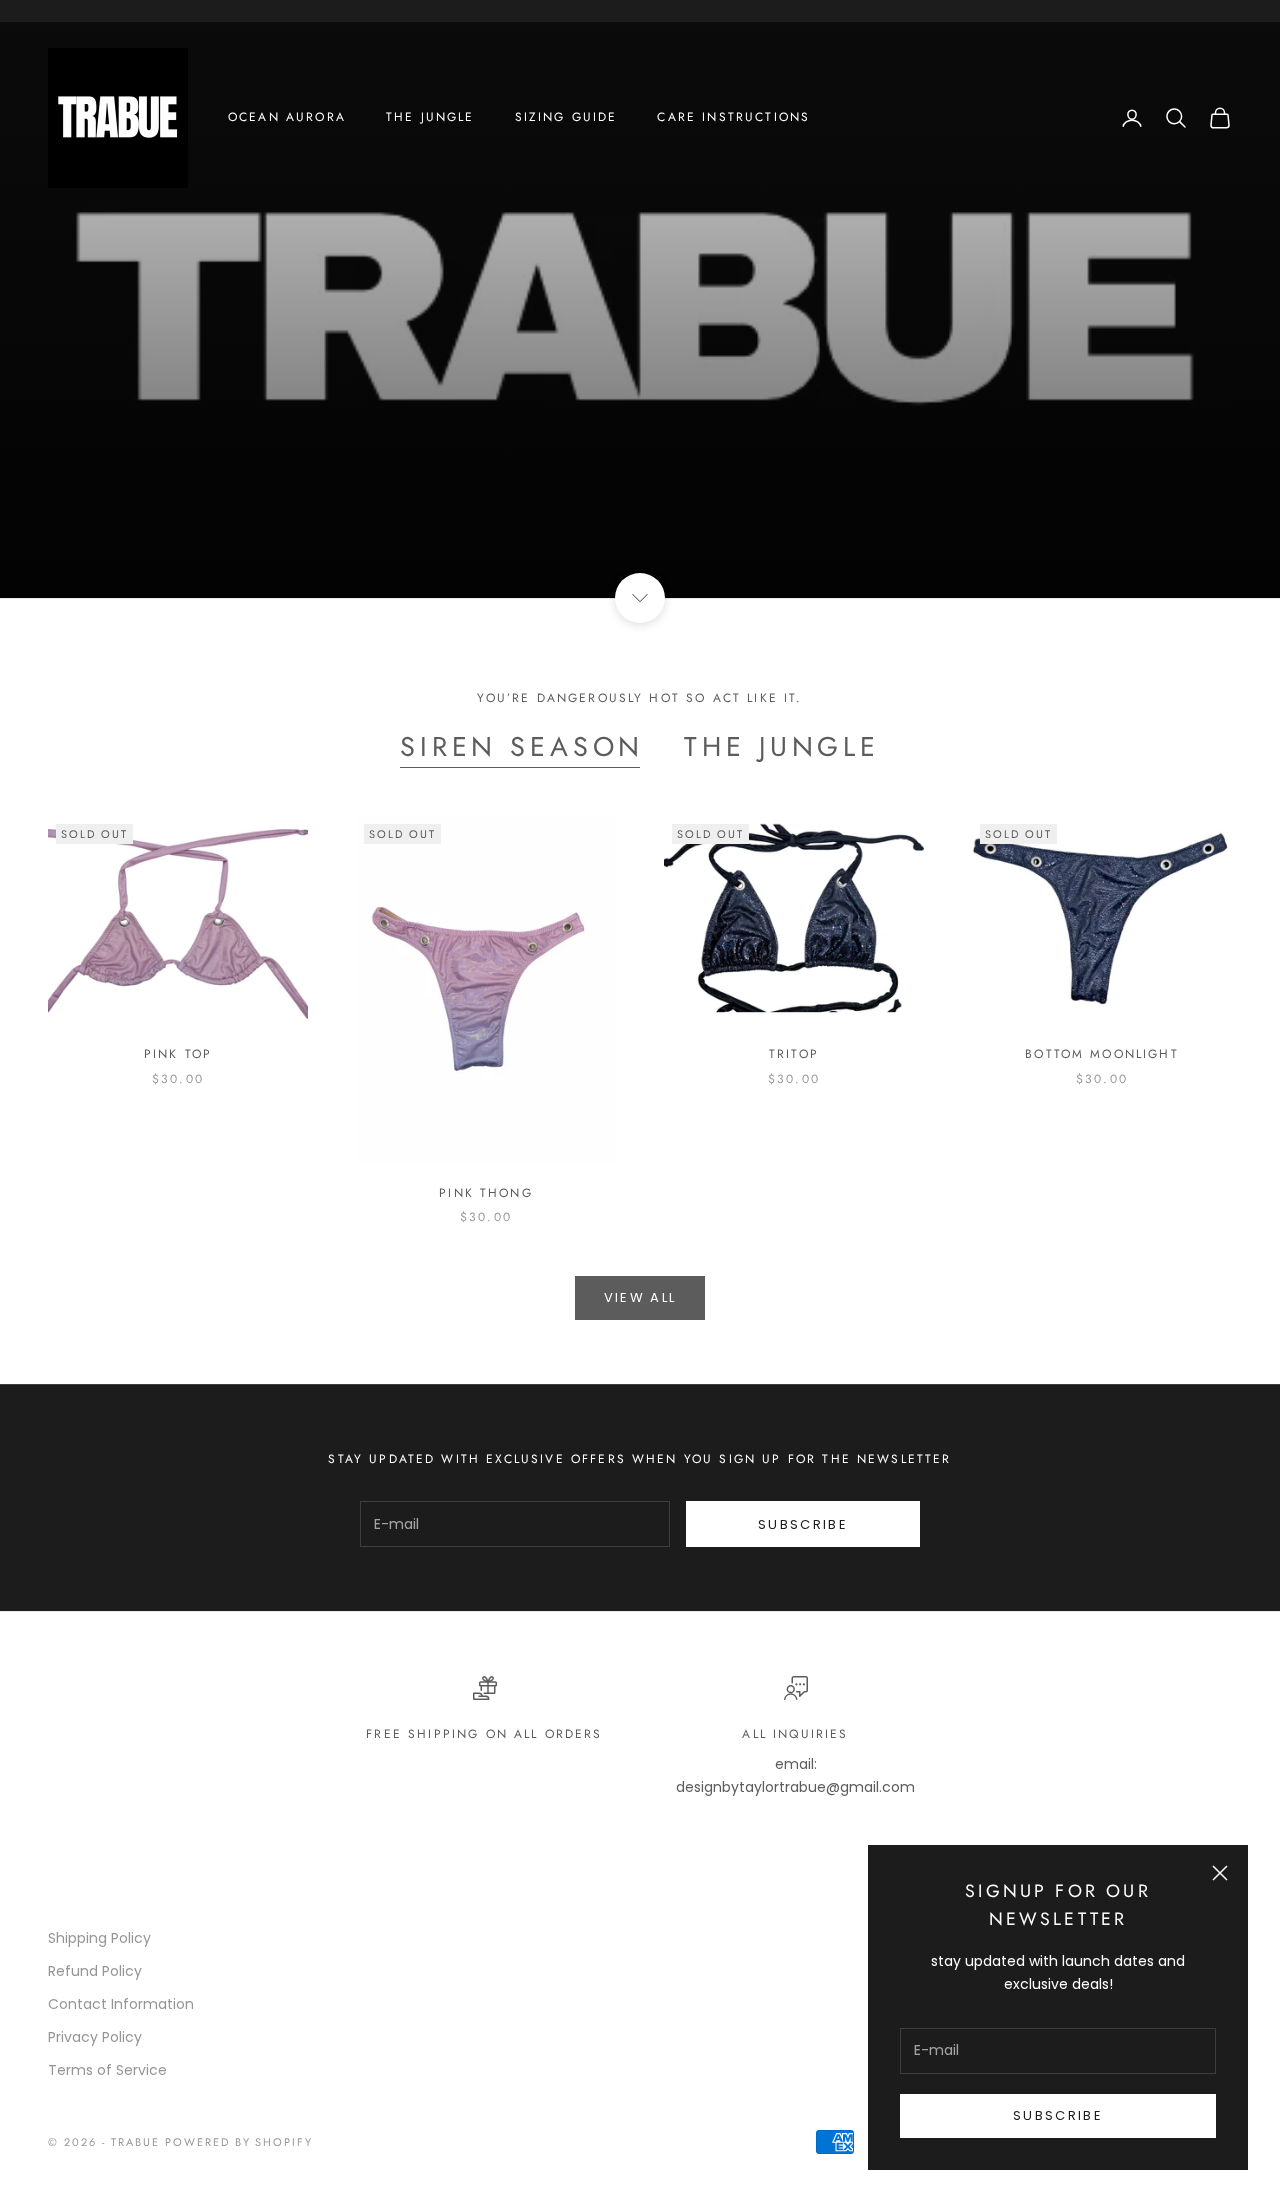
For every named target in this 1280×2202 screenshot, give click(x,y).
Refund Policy (95, 1971)
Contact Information (121, 2004)
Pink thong (486, 1193)
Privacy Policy (95, 2037)
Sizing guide (566, 117)
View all (640, 1297)
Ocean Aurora (287, 117)
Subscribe (1058, 2115)
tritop (794, 1054)
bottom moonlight (1102, 1054)
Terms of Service (107, 2070)
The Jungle (430, 117)
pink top (178, 1054)
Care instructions (733, 117)
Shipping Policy (99, 1938)
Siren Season (522, 747)
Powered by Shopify (239, 2142)
